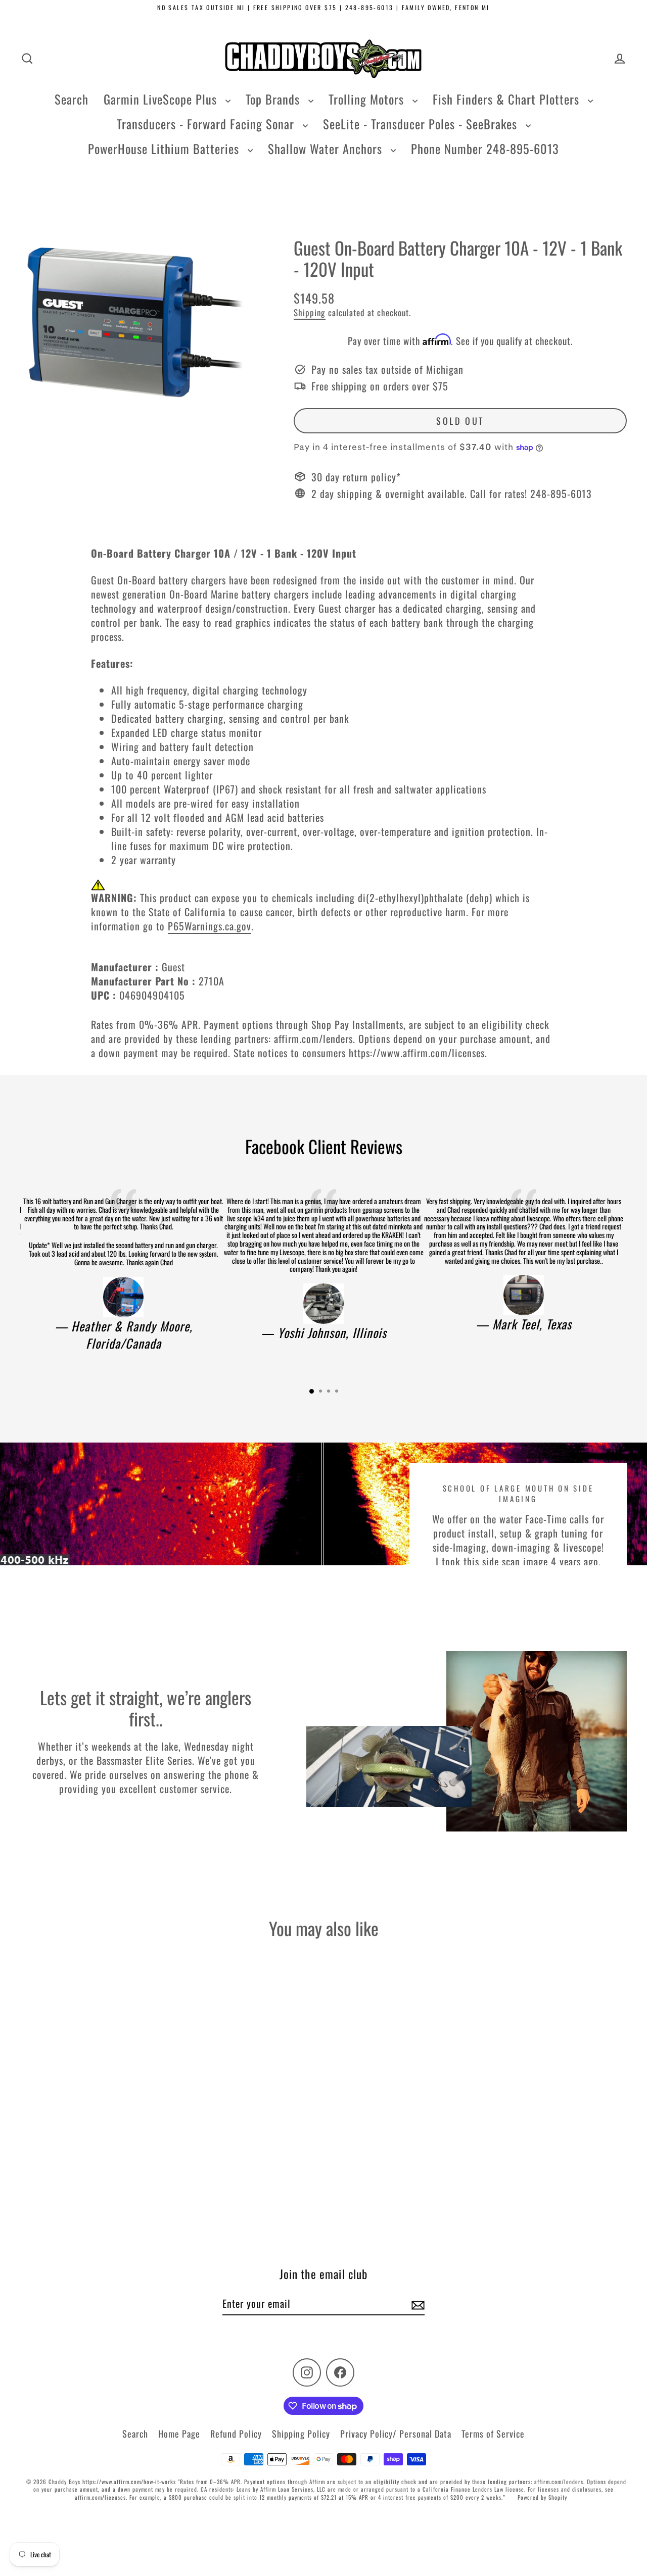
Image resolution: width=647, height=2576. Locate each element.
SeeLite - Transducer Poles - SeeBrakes (422, 124)
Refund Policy (236, 2434)
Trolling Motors (368, 99)
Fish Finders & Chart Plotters (508, 99)
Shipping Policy (301, 2434)
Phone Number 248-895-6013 (485, 148)
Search (72, 99)
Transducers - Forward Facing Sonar (207, 124)
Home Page (179, 2434)
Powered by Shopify (542, 2497)
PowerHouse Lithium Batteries (165, 148)
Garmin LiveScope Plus (162, 99)
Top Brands (274, 99)
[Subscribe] (417, 2304)
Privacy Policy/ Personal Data (396, 2434)
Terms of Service (493, 2434)
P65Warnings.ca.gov (210, 926)
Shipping (310, 312)
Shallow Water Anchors (327, 148)
